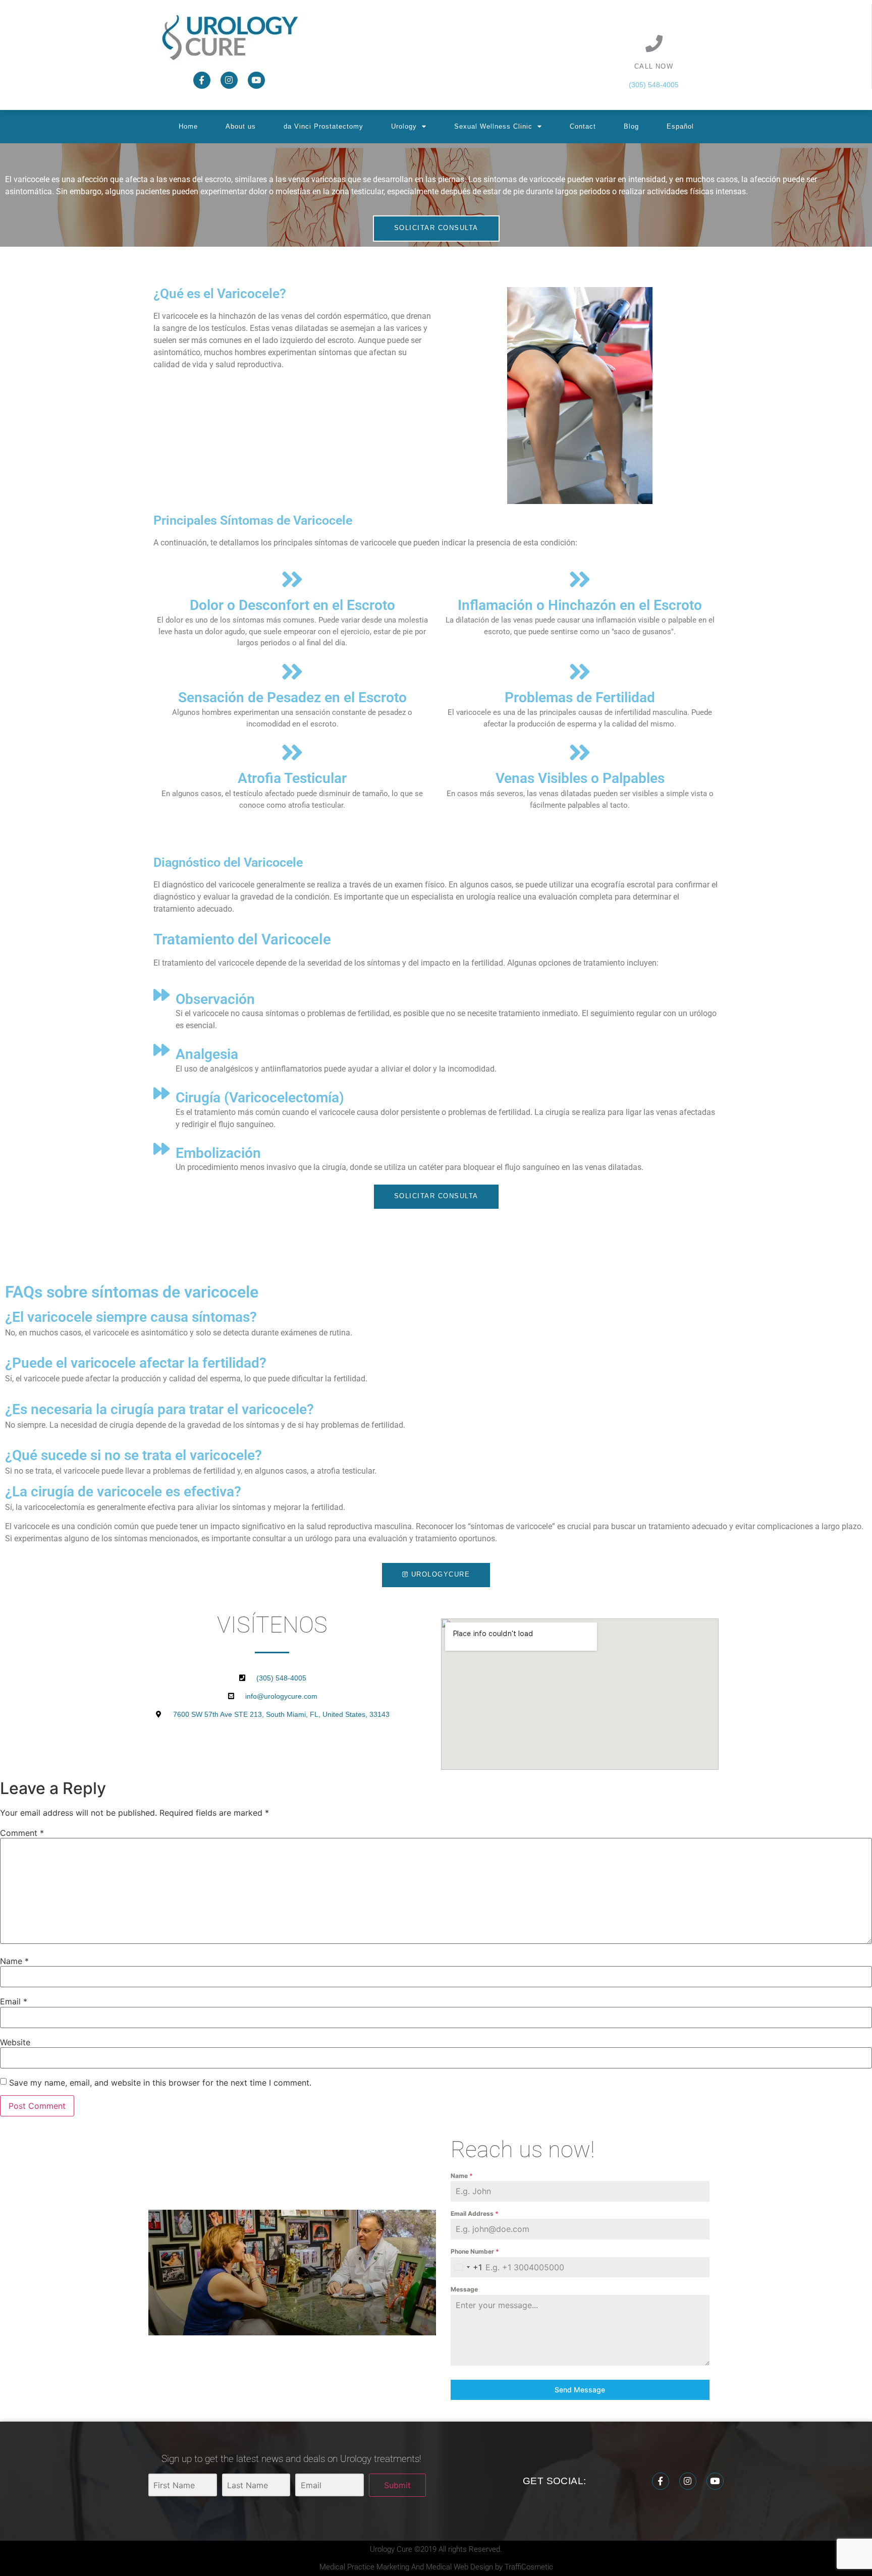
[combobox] (466, 2267)
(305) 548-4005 (654, 85)
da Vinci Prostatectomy (323, 126)
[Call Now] (654, 43)
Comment (22, 1833)
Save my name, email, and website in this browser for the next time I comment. (160, 2083)
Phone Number (475, 2251)
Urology (404, 126)
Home (188, 126)
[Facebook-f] (202, 80)
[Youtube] (256, 80)
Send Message (580, 2390)
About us (241, 126)
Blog (631, 126)
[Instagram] (229, 80)
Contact (583, 126)
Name (14, 1961)
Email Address (475, 2214)
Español (680, 126)
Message (464, 2289)
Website (15, 2042)
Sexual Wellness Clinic (493, 126)
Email (14, 2001)
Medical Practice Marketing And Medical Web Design (407, 2567)
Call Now (654, 66)
